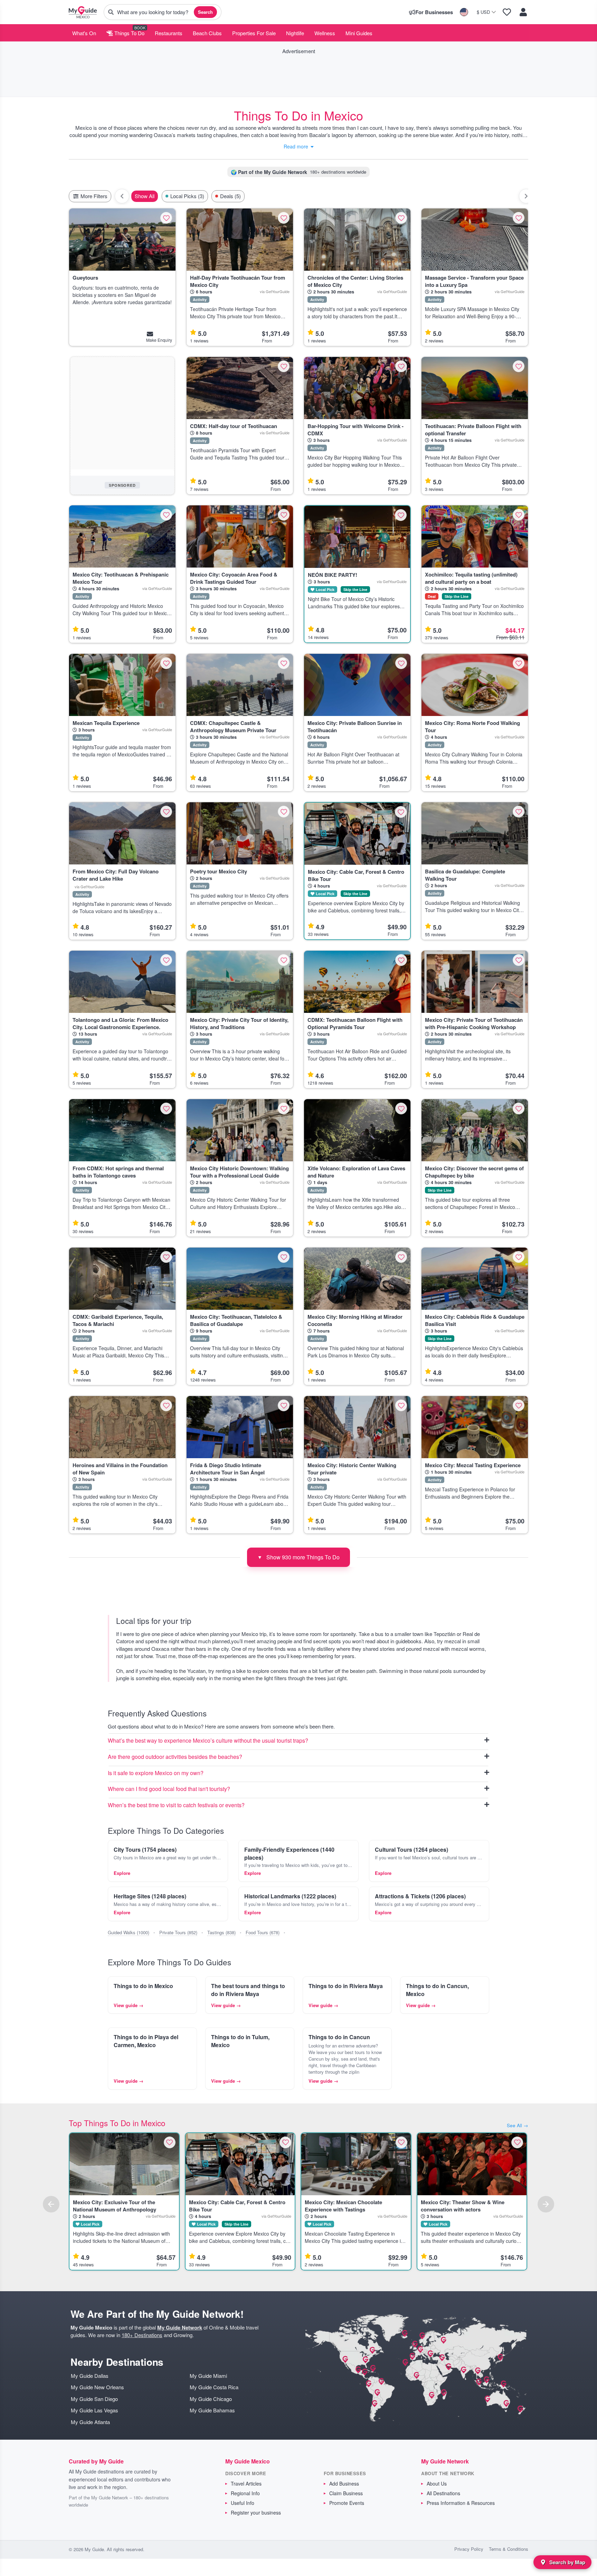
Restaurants (169, 33)
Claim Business (346, 2493)
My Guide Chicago (211, 2399)
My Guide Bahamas (212, 2410)
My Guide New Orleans (97, 2387)
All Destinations (443, 2493)
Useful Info (243, 2503)
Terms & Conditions (509, 2549)
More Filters (93, 196)
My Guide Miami (208, 2376)
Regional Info (245, 2493)
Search (205, 12)
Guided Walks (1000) (129, 1932)
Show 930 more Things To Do (298, 1557)
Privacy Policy (469, 2549)
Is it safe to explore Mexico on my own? (156, 1773)
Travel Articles (246, 2483)
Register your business (256, 2512)
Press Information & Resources (461, 2503)
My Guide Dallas (90, 2376)
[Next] (546, 2204)
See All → (518, 2125)
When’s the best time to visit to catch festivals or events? (176, 1805)
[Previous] (51, 2204)
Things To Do (129, 33)
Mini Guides (359, 33)
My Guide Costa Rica (214, 2387)
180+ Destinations (142, 2335)
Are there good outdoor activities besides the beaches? (175, 1757)
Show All (145, 196)
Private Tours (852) (178, 1932)
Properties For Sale (254, 33)
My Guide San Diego (94, 2399)
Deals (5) (230, 196)
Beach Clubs (207, 33)
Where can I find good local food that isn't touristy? (169, 1789)
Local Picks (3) (187, 196)
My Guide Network (180, 2327)
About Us (437, 2483)
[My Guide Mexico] (83, 12)
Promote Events (347, 2503)
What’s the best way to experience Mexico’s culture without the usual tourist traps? (208, 1741)
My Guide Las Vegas (94, 2410)
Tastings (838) (221, 1932)
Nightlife (295, 33)
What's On (84, 33)
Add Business (344, 2483)
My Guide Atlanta (90, 2422)
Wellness (325, 33)
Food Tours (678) (263, 1932)
